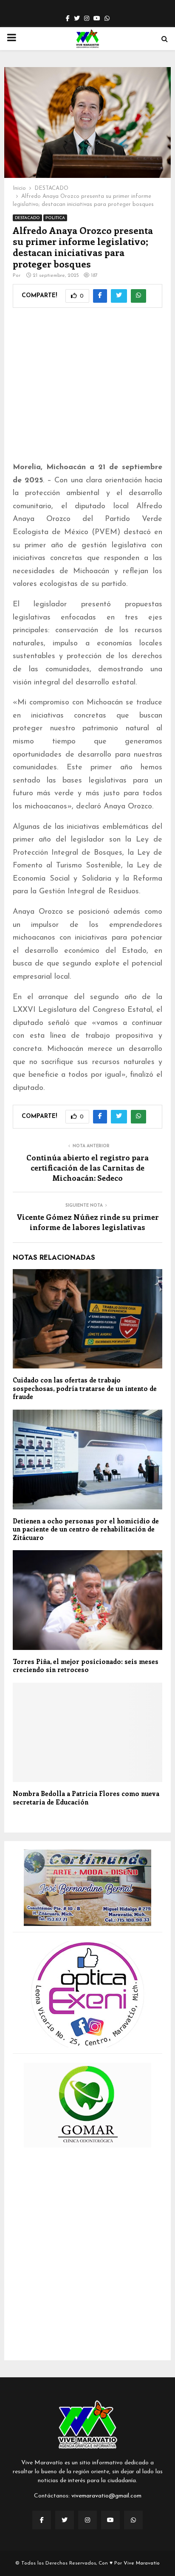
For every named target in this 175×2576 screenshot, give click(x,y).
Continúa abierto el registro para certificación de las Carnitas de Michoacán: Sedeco (87, 1168)
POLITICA (55, 218)
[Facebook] (42, 2520)
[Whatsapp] (133, 2520)
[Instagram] (87, 2520)
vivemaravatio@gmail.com (106, 2496)
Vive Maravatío (142, 2563)
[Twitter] (65, 2520)
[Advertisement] (87, 390)
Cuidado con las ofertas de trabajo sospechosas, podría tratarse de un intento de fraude (85, 1388)
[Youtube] (110, 2520)
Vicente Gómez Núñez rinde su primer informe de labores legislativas (88, 1222)
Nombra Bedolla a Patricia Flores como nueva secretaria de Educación (86, 1798)
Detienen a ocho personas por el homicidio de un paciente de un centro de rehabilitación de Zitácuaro (86, 1529)
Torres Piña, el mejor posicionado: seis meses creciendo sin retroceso (86, 1666)
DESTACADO (27, 218)
